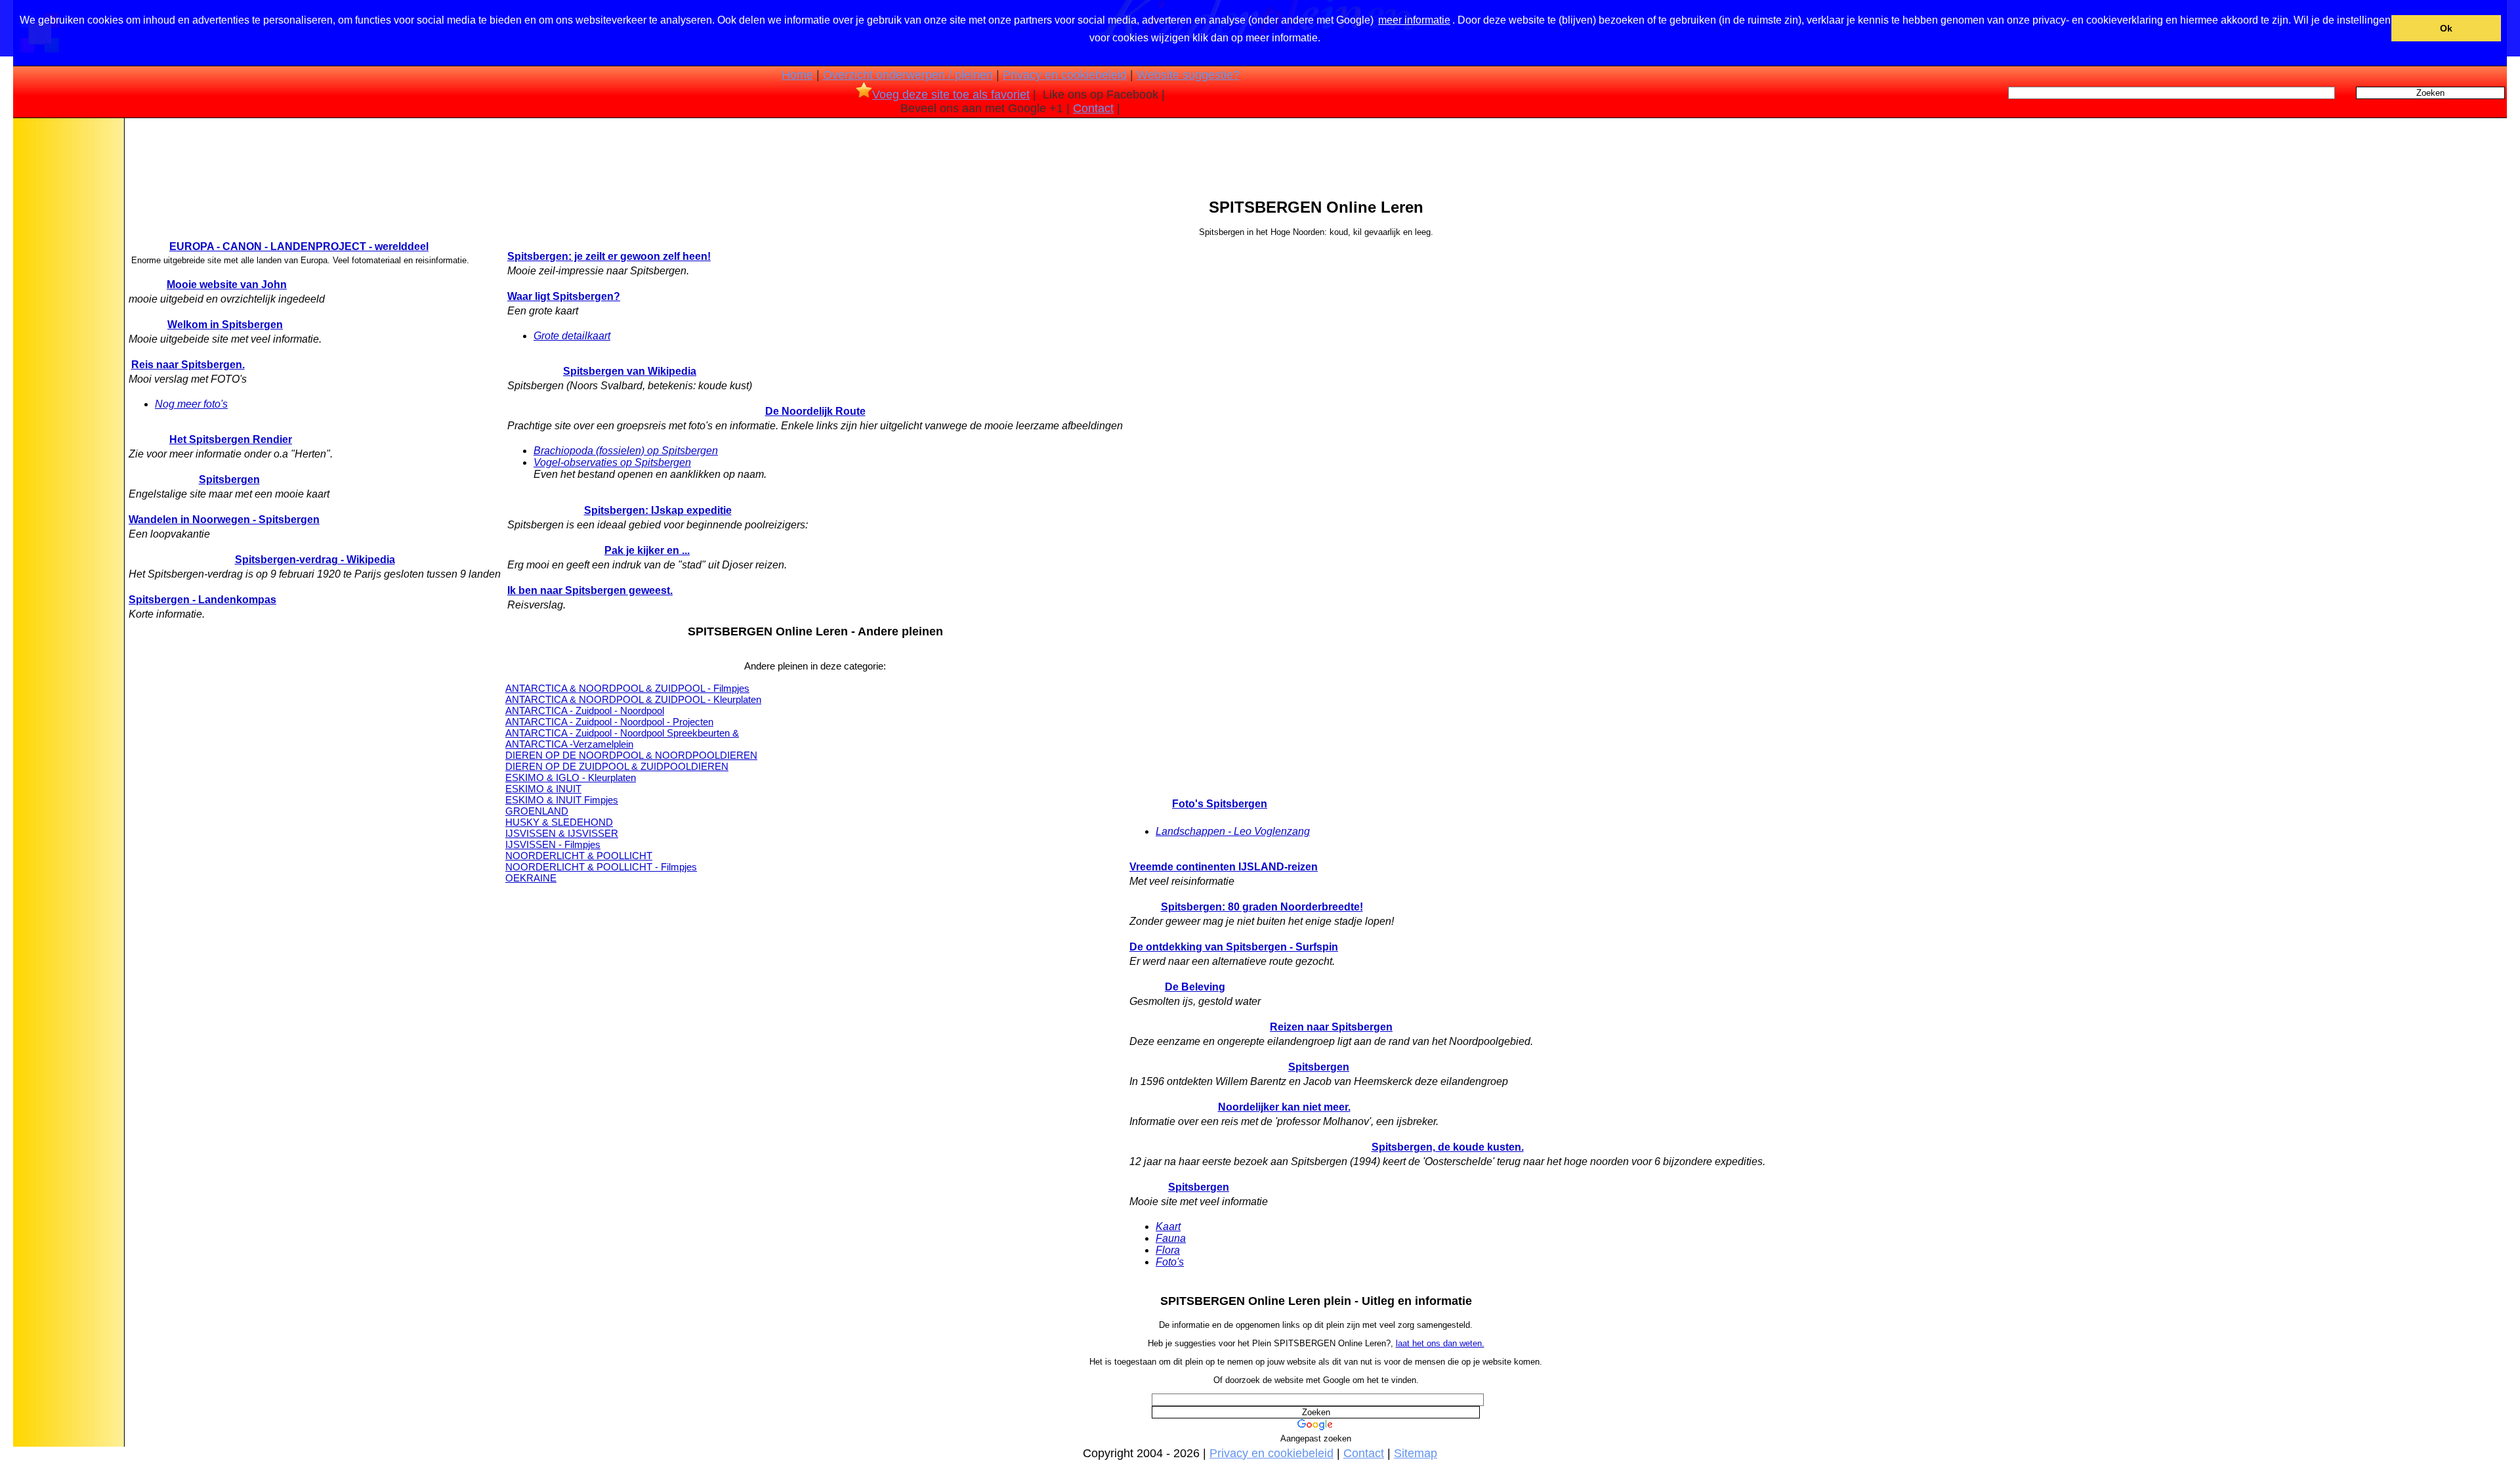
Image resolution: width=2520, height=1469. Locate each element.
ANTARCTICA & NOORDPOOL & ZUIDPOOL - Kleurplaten (633, 699)
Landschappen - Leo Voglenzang (1233, 831)
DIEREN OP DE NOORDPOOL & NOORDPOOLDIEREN (631, 755)
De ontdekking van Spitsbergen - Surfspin (1234, 947)
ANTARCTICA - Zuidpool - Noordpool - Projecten (609, 722)
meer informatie (1414, 20)
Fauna (1171, 1238)
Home (797, 75)
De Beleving (1195, 987)
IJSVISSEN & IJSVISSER (562, 833)
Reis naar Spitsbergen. (188, 365)
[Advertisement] (68, 328)
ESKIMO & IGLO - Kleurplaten (571, 777)
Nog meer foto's (191, 404)
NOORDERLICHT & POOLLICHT (579, 856)
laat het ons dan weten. (1440, 1343)
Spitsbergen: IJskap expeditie (658, 510)
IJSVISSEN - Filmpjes (553, 844)
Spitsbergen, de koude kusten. (1448, 1147)
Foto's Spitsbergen (1220, 804)
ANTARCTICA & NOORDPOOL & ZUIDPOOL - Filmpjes (627, 688)
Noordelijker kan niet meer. (1284, 1107)
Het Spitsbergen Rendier (231, 439)
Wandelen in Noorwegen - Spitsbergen (224, 520)
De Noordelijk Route (815, 411)
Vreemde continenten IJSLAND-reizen (1224, 867)
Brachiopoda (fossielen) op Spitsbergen (626, 451)
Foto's (1170, 1262)
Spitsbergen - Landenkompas (202, 600)
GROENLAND (537, 811)
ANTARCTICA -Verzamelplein (569, 744)
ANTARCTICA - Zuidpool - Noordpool (585, 711)
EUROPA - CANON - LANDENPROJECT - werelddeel (299, 246)
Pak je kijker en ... (647, 550)
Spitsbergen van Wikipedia (630, 371)
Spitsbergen (229, 479)
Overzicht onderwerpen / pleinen (908, 75)
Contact (1093, 108)
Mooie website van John (227, 285)
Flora (1168, 1250)
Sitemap (1416, 1453)
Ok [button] (2446, 28)
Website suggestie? (1188, 75)
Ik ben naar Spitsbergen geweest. (590, 590)
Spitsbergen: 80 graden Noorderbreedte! (1262, 907)
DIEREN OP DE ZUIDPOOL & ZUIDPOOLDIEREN (617, 766)
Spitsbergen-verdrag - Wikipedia (315, 560)
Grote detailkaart (572, 336)
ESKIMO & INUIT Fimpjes (562, 800)
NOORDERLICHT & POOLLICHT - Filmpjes (601, 867)
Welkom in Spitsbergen (225, 325)
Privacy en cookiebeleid (1065, 75)
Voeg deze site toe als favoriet (951, 95)
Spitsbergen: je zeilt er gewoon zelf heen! (609, 256)
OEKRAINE (531, 878)
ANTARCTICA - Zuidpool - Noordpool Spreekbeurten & (622, 733)
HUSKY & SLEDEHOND (559, 822)
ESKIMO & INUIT (543, 789)
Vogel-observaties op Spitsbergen (612, 462)
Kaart (1168, 1226)
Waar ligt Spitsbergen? (564, 296)
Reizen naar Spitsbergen (1331, 1027)
